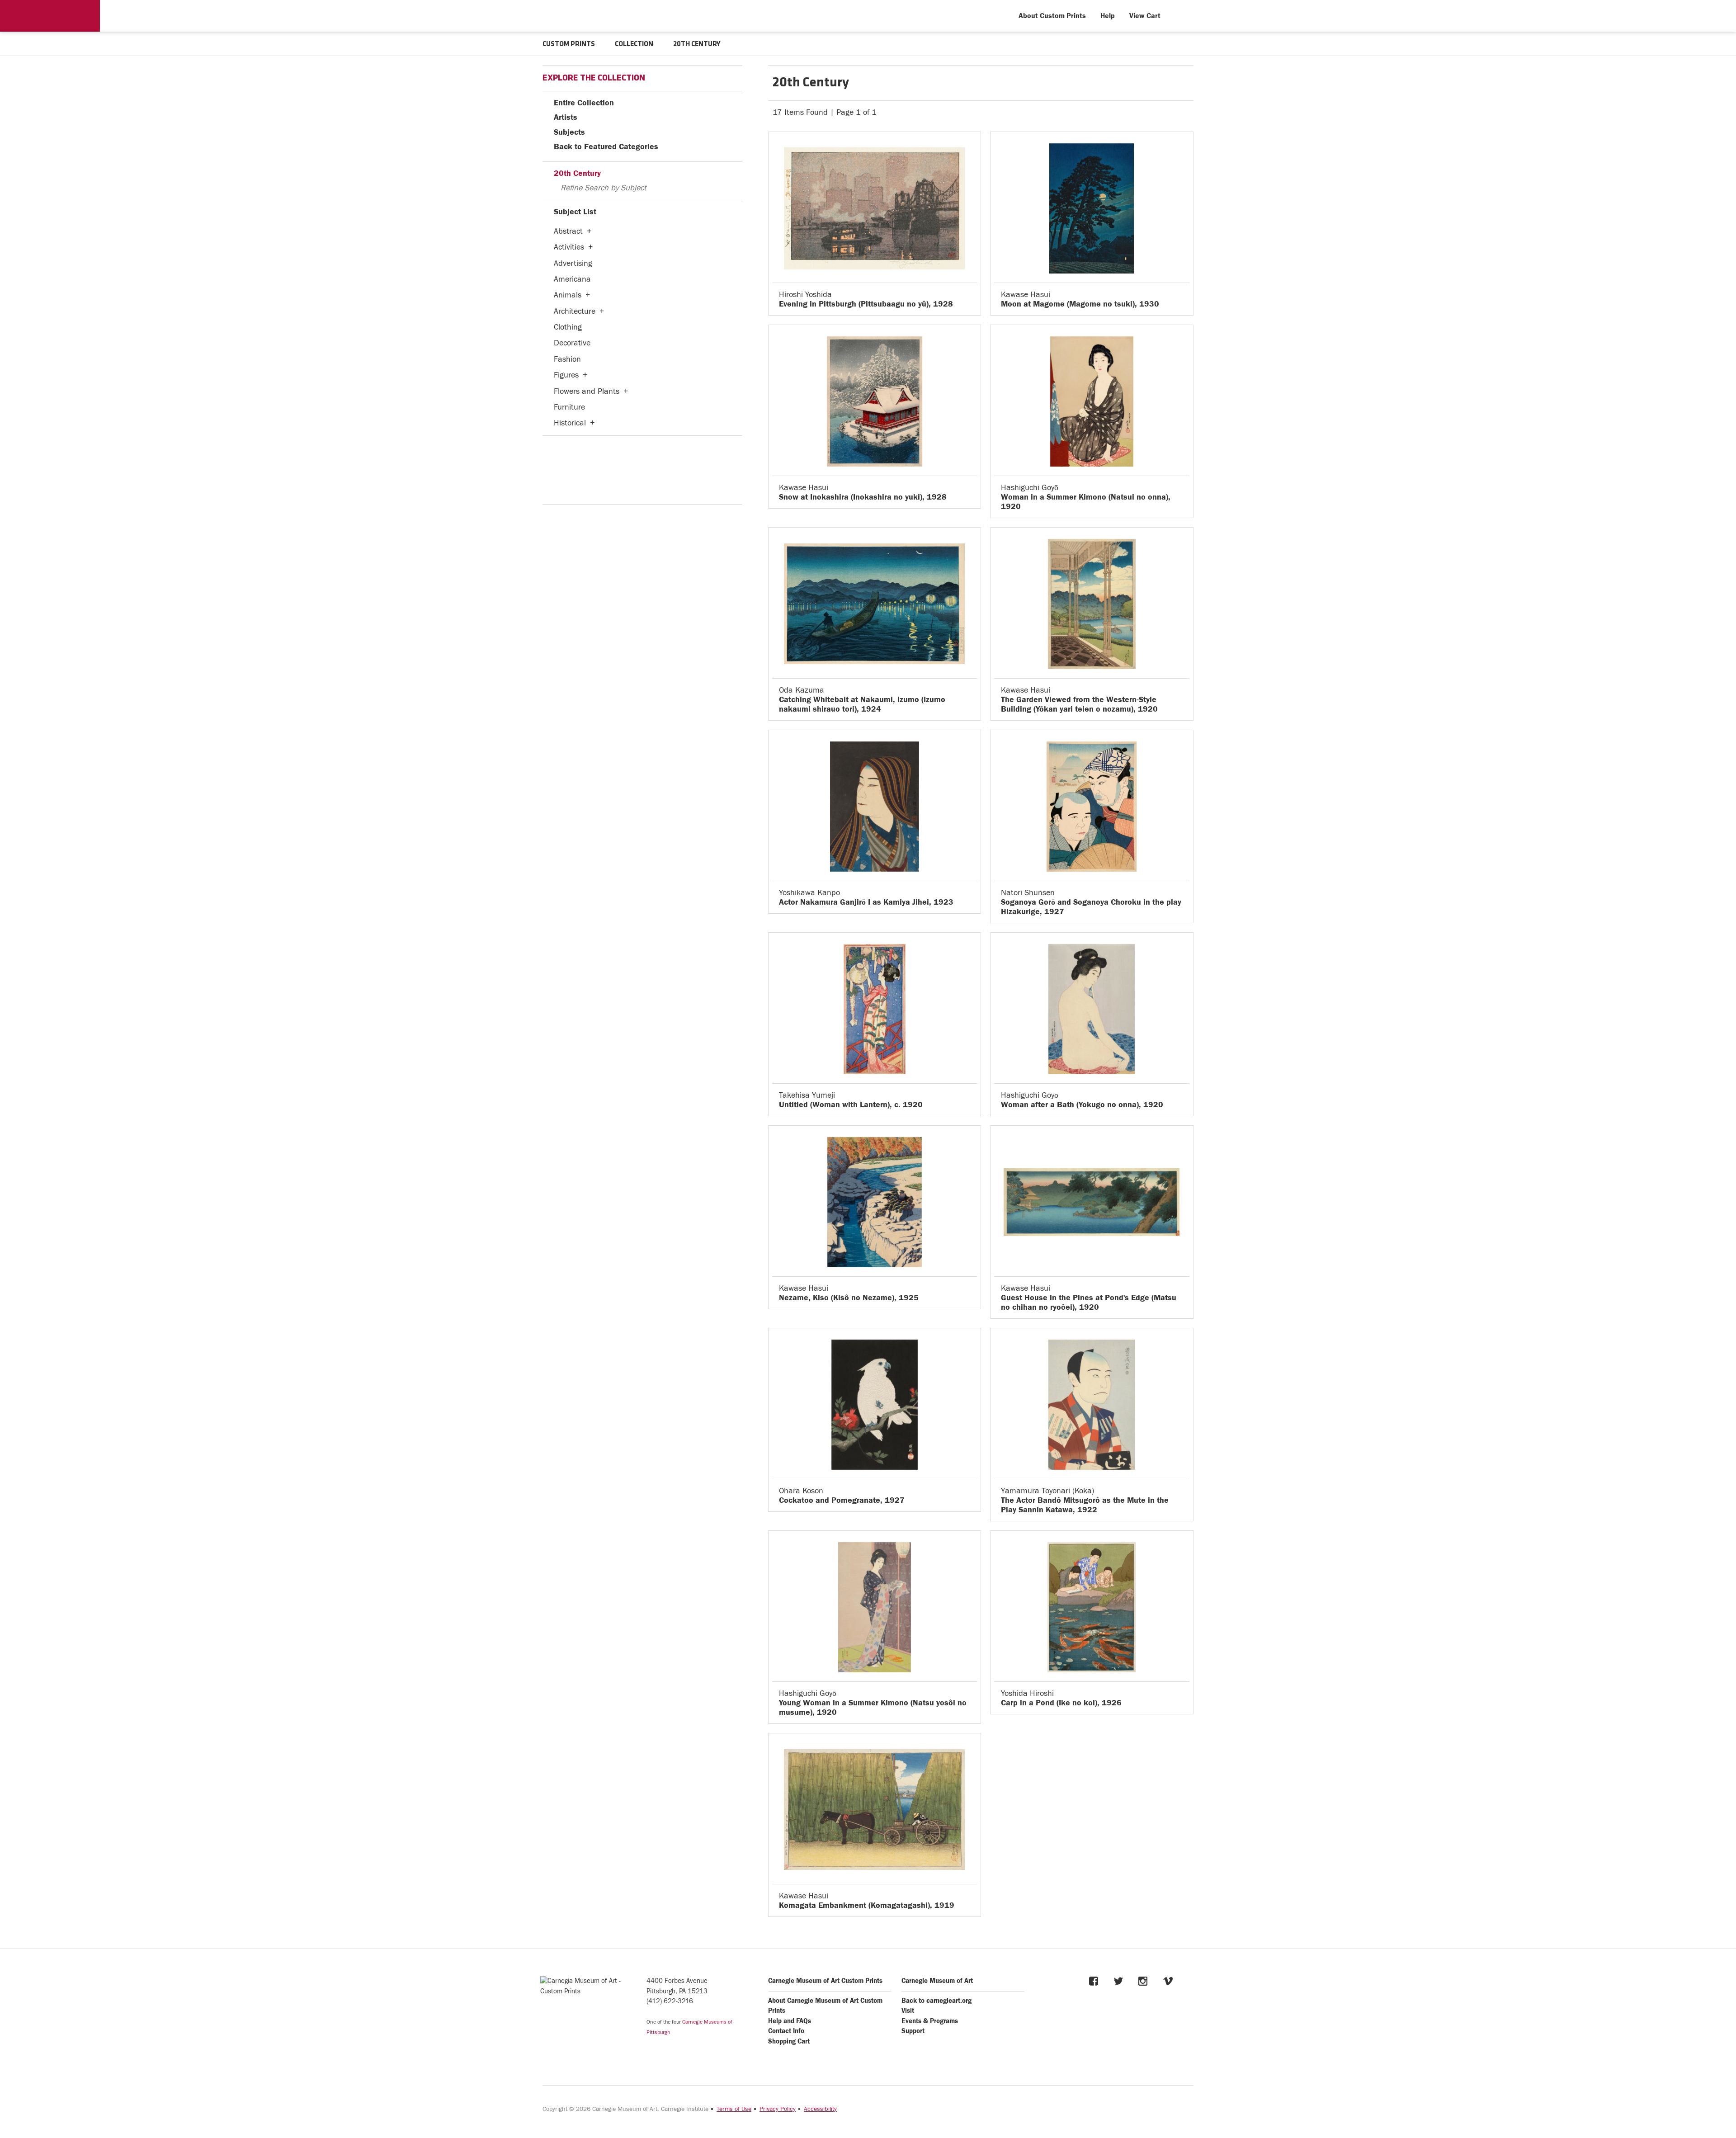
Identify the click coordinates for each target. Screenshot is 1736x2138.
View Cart (1145, 16)
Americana (572, 279)
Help (1108, 16)
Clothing (568, 327)
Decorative (572, 343)
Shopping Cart (789, 2041)
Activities (569, 247)
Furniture (569, 407)
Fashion (567, 359)
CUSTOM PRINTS (569, 44)
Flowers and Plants (587, 391)
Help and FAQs (790, 2021)
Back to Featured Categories (606, 147)
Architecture (575, 311)
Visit (908, 2011)
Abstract (568, 231)
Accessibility (820, 2109)
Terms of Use (734, 2109)
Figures (566, 375)
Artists (566, 117)
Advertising (573, 263)
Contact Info (786, 2031)
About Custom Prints (1052, 16)
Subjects (569, 132)
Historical (570, 423)
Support (913, 2031)
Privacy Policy (778, 2109)
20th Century (577, 173)
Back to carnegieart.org (936, 2001)
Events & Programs (930, 2021)
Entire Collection (584, 103)
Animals (568, 295)
